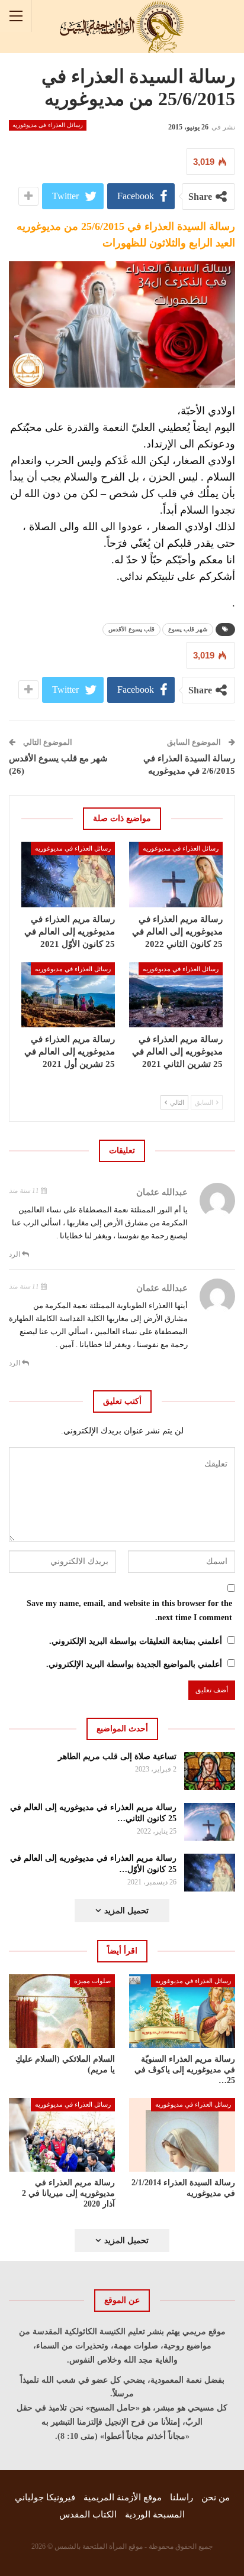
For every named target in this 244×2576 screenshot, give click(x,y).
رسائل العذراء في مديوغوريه (48, 125)
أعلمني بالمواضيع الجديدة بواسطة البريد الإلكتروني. (134, 1664)
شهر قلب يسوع (188, 629)
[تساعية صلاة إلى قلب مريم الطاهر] (210, 1771)
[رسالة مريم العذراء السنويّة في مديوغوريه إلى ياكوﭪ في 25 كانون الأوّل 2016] (182, 2011)
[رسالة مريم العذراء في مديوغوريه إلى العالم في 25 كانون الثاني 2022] (176, 875)
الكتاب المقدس (88, 2515)
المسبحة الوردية (155, 2515)
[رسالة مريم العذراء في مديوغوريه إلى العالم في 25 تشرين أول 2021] (68, 995)
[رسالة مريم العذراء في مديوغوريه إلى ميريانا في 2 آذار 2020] (62, 2135)
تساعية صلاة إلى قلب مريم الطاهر (117, 1756)
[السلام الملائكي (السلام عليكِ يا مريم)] (62, 2011)
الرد (15, 1254)
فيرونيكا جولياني (45, 2497)
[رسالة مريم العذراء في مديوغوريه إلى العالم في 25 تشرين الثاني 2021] (176, 995)
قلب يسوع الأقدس (131, 629)
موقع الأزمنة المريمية (123, 2497)
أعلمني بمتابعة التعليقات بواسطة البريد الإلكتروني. (136, 1641)
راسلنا (182, 2497)
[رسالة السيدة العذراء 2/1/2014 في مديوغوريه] (182, 2135)
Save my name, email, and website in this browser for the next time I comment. (129, 1610)
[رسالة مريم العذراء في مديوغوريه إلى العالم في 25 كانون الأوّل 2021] (68, 875)
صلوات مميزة (92, 1981)
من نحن (216, 2497)
